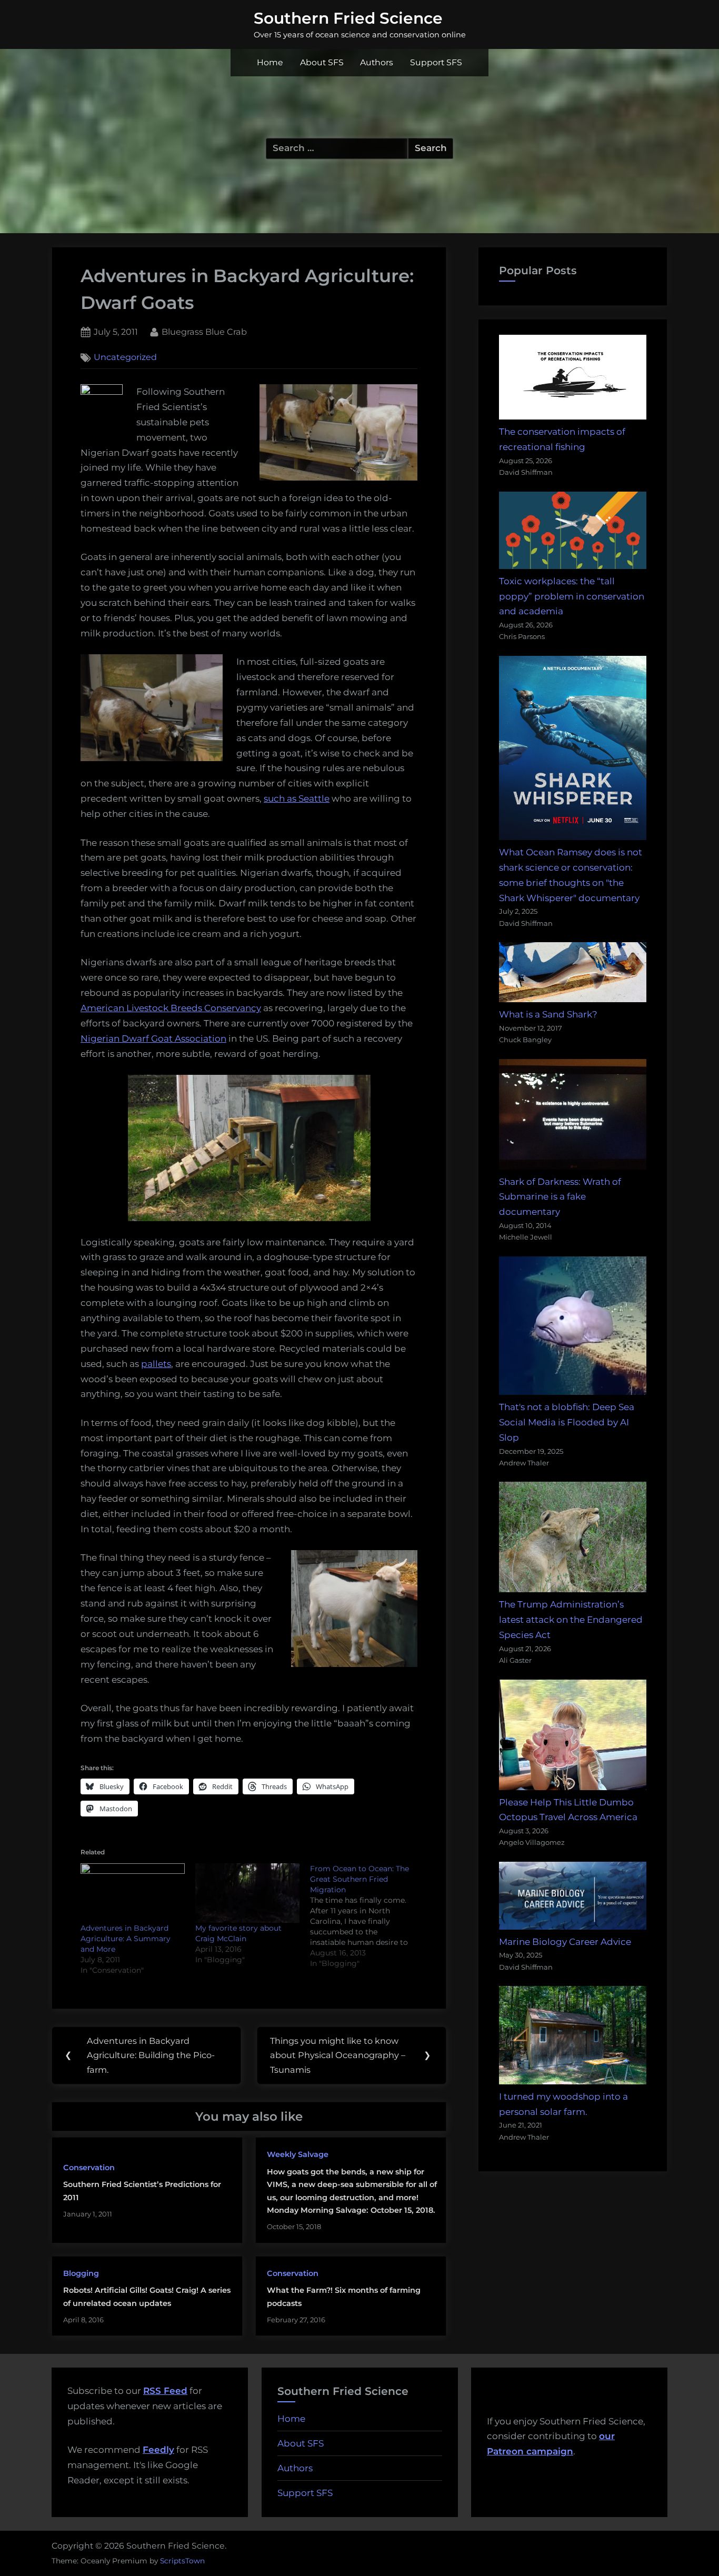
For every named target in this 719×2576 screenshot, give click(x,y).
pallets (156, 1364)
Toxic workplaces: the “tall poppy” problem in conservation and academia (572, 596)
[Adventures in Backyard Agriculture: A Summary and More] (133, 1893)
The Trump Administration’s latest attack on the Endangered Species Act (571, 1620)
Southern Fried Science (348, 18)
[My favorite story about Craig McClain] (247, 1893)
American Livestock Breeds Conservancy (171, 1008)
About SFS (322, 62)
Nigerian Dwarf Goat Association (153, 1039)
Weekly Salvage (298, 2154)
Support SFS (436, 62)
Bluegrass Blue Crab (204, 331)
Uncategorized (125, 357)
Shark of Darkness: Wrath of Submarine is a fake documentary (560, 1197)
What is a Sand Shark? (548, 1014)
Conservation (89, 2168)
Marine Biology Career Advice (565, 1942)
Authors (377, 62)
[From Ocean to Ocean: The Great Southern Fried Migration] (367, 1916)
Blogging (81, 2273)
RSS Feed (165, 2391)
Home (270, 62)
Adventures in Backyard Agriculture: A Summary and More (126, 1939)
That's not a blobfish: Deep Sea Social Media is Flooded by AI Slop (567, 1422)
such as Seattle (297, 798)
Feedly (158, 2450)
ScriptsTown (182, 2561)
